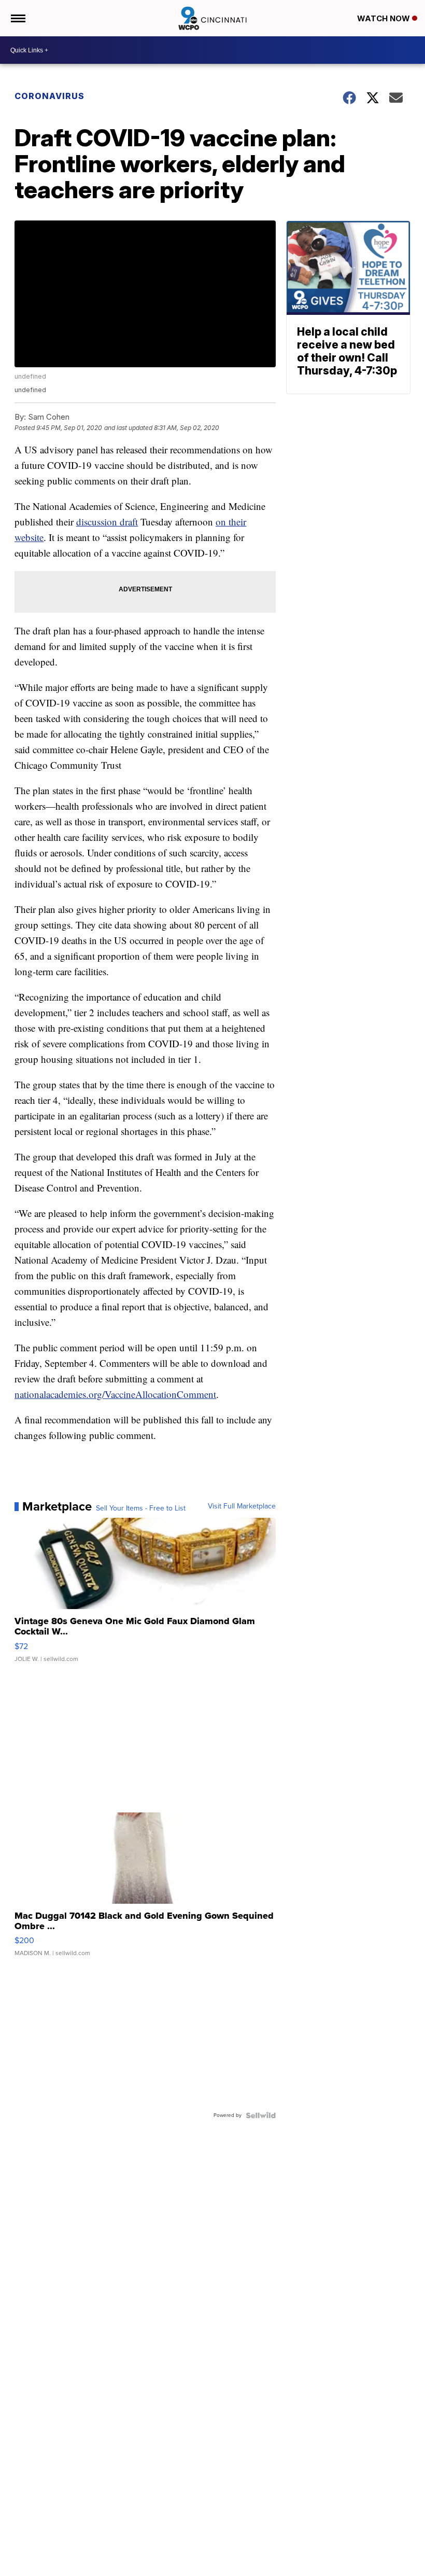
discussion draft (107, 522)
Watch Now (385, 18)
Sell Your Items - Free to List (141, 1508)
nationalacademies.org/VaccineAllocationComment (115, 1394)
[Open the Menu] (17, 18)
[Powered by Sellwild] (261, 2115)
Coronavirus (49, 96)
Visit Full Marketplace (242, 1506)
